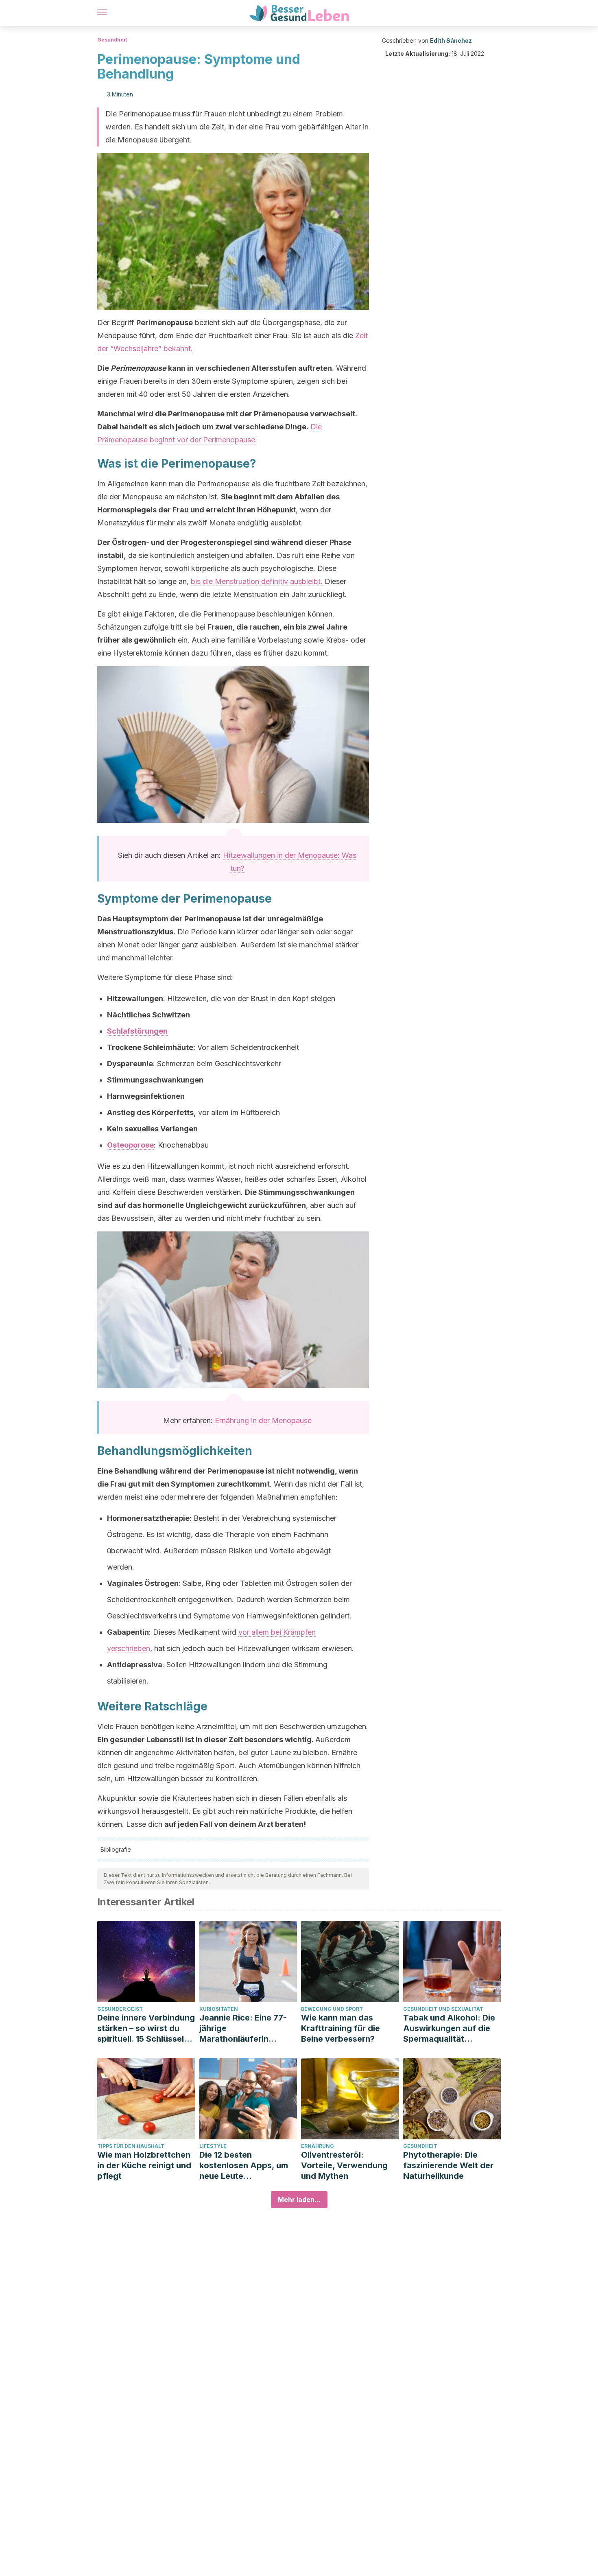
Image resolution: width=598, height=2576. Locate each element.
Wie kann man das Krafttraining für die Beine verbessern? (340, 2028)
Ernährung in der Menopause (263, 1420)
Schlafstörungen (137, 1031)
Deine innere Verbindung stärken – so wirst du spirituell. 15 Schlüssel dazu (146, 2028)
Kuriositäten (219, 2009)
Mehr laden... (299, 2200)
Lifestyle (213, 2146)
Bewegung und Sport (332, 2009)
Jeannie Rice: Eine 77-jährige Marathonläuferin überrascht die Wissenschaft (243, 2028)
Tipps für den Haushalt (131, 2146)
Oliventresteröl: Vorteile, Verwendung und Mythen (344, 2165)
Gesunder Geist (120, 2009)
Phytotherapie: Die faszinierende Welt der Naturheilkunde (448, 2165)
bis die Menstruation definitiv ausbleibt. (257, 581)
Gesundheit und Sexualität (443, 2009)
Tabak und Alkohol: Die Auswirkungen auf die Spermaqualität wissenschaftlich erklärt (451, 2028)
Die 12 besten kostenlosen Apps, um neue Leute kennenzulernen (244, 2166)
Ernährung (318, 2146)
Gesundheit (112, 40)
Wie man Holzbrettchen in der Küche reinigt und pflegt (144, 2165)
